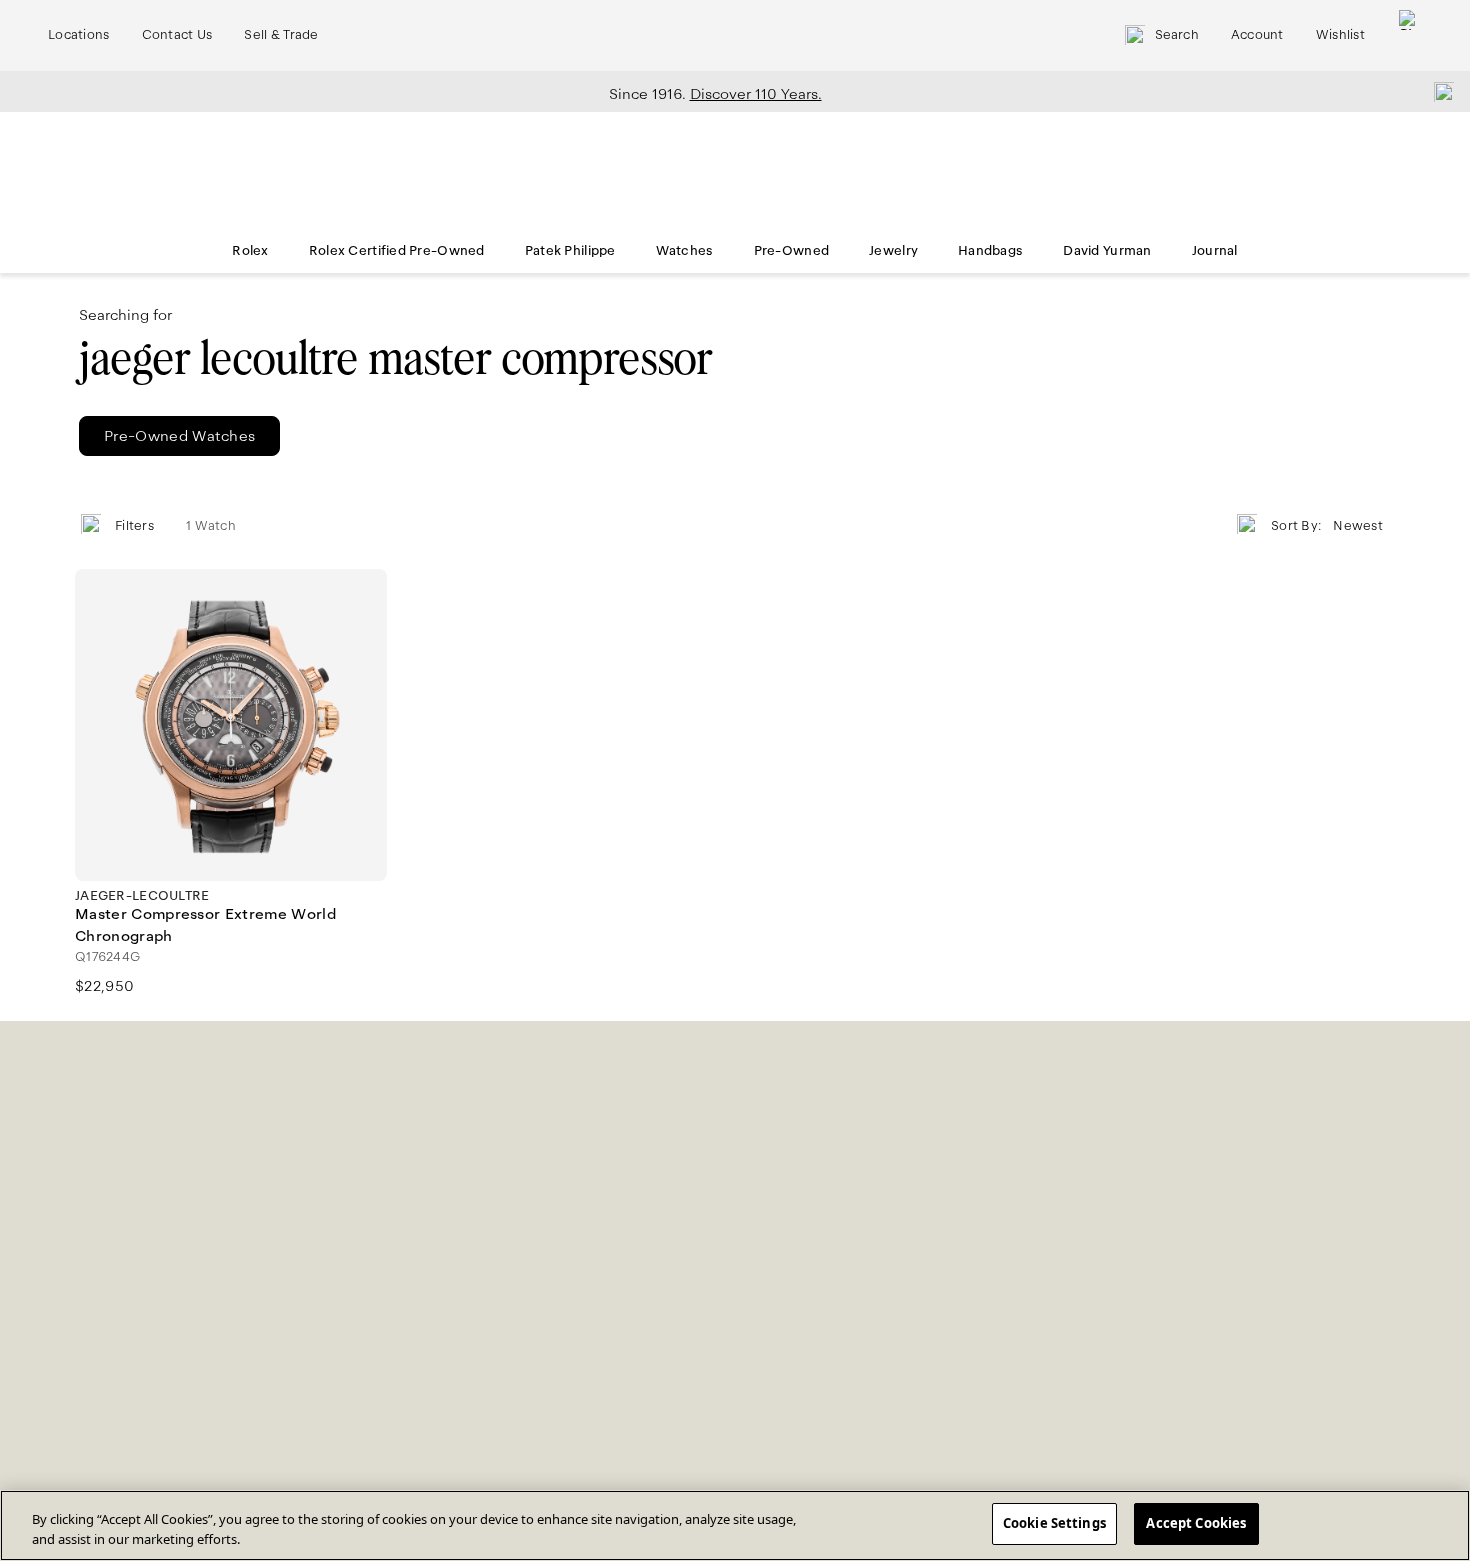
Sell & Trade (281, 35)
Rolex (250, 251)
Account (1257, 35)
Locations (79, 35)
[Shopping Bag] (1409, 35)
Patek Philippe (570, 251)
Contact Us (177, 35)
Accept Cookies (1196, 1523)
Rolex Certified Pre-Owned (397, 251)
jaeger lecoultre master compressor (395, 358)
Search (1177, 35)
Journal (1215, 251)
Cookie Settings (1054, 1523)
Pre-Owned (792, 251)
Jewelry (893, 251)
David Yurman (1107, 251)
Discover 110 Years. (756, 94)
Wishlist (1340, 35)
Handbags (990, 251)
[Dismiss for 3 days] (1438, 91)
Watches (685, 251)
